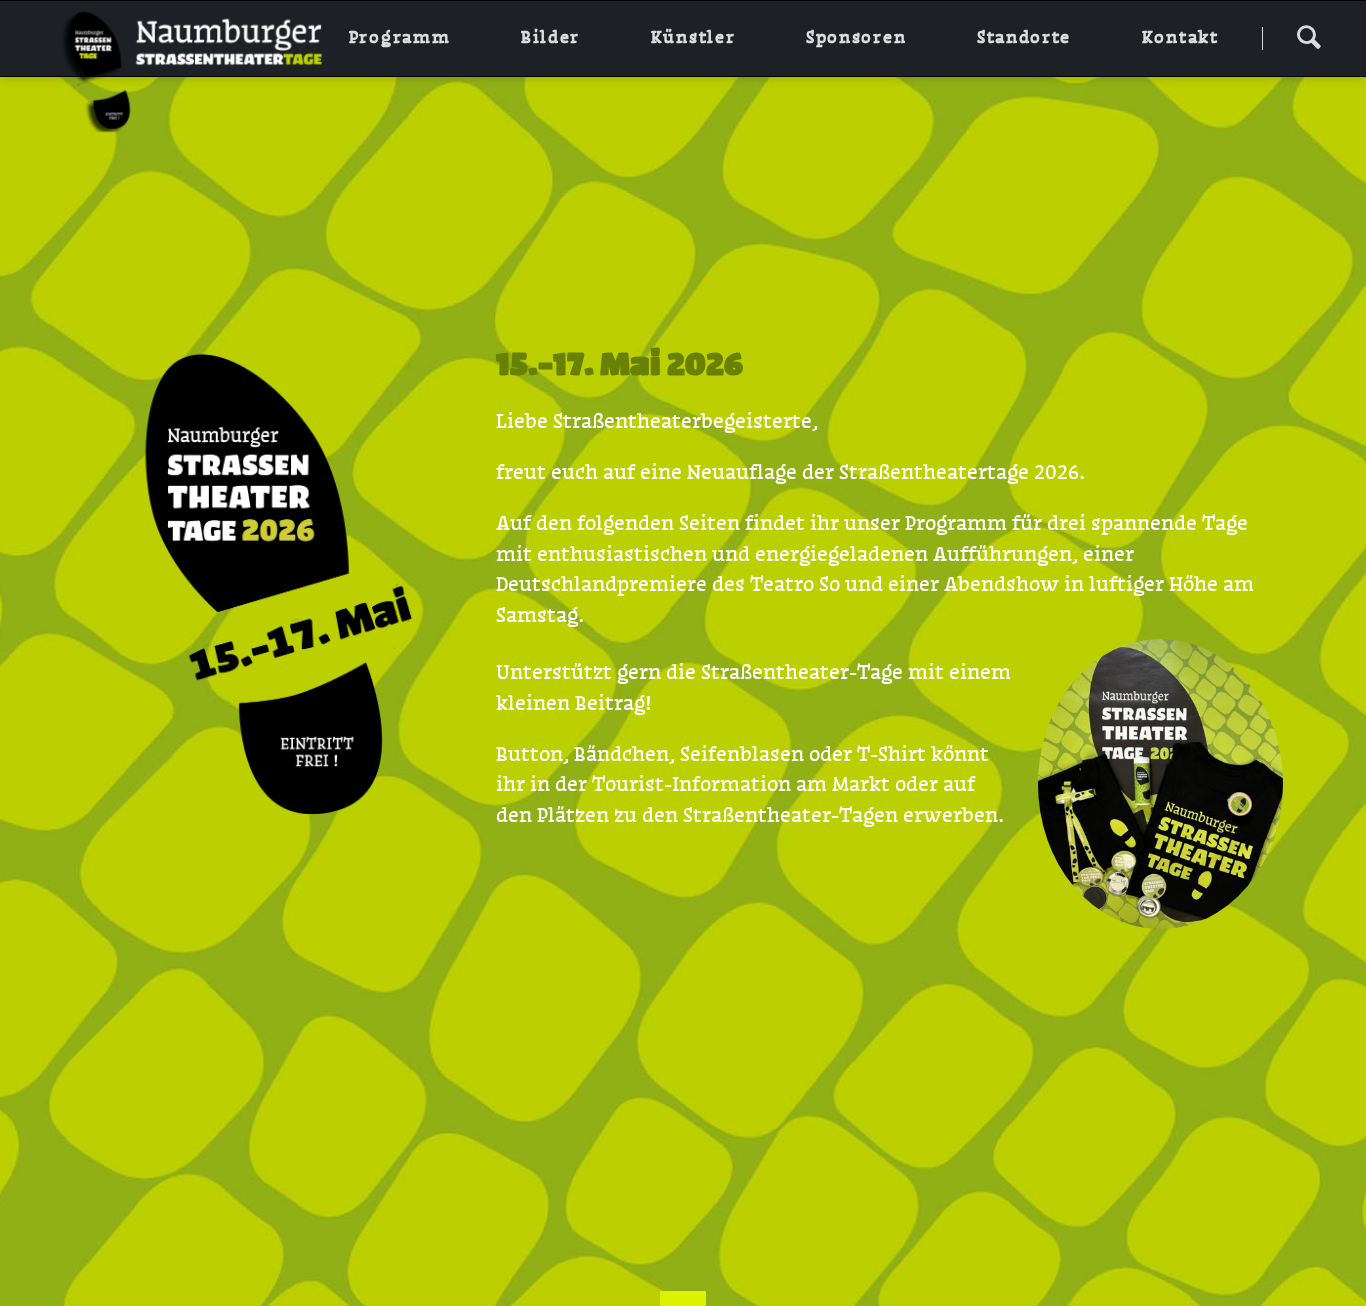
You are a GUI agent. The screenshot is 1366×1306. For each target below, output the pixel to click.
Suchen (1308, 36)
